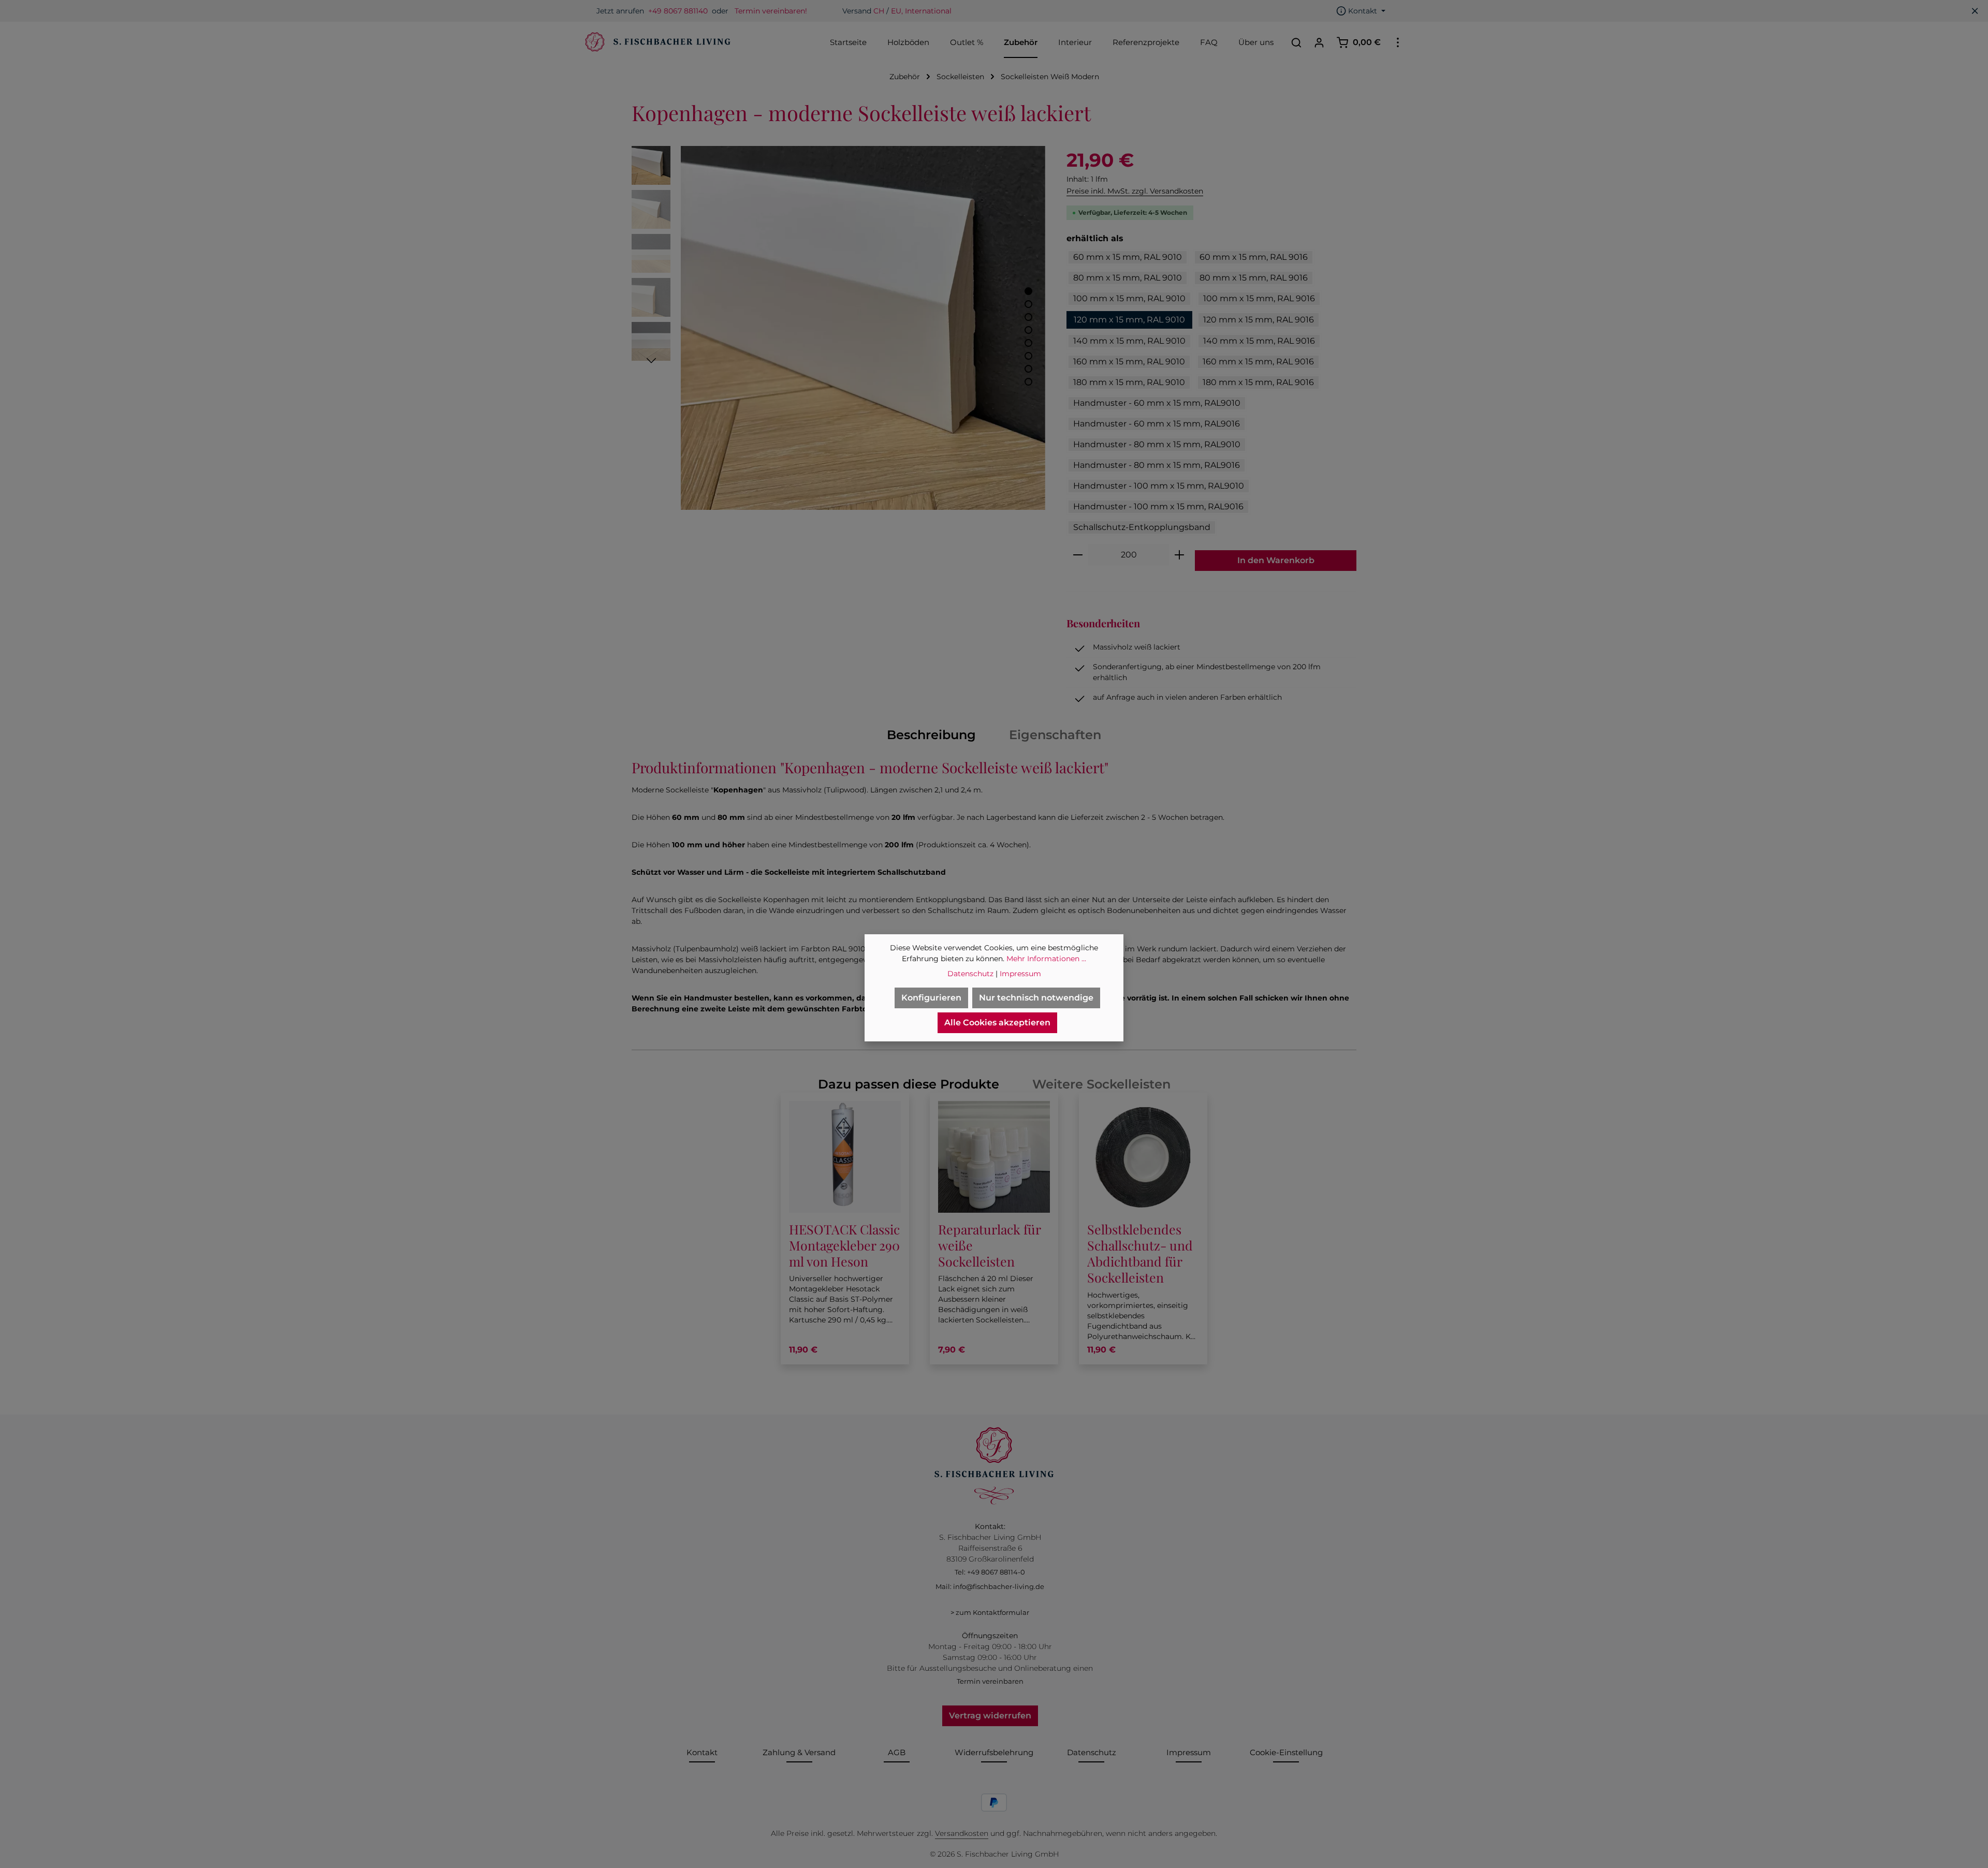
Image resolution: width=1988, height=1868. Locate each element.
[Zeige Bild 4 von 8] (1028, 330)
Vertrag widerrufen (990, 1716)
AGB (897, 1752)
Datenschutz (1092, 1752)
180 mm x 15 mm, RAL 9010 (1129, 382)
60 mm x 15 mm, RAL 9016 (1254, 257)
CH (879, 11)
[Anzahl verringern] (1078, 555)
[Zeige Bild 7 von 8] (1028, 369)
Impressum (1189, 1752)
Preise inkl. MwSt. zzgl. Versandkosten (1135, 191)
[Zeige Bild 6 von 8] (1028, 356)
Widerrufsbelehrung (994, 1752)
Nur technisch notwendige (1036, 998)
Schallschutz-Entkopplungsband (1142, 527)
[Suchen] (1296, 42)
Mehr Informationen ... (1046, 959)
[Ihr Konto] (1319, 42)
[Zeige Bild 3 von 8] (1028, 317)
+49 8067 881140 (678, 11)
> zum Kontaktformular (990, 1612)
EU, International (921, 11)
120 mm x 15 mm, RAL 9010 (1129, 320)
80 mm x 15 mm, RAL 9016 (1254, 278)
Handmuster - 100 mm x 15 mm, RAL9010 (1159, 486)
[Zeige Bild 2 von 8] (1028, 304)
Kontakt (702, 1752)
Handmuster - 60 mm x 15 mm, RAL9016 (1157, 424)
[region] (839, 328)
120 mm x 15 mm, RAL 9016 (1259, 320)
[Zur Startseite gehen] (656, 42)
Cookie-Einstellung (1286, 1752)
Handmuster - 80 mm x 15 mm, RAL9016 (1157, 465)
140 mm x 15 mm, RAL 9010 (1129, 341)
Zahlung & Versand (799, 1752)
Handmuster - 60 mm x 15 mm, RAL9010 (1157, 403)
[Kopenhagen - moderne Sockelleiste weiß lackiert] (863, 328)
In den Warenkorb (1276, 560)
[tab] (931, 735)
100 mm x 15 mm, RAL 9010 (1129, 298)
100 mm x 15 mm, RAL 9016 (1259, 298)
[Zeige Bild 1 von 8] (1028, 291)
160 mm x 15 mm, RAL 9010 (1129, 362)
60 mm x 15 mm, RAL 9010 (1128, 257)
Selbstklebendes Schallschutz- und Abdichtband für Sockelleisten (1140, 1253)
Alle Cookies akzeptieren (997, 1023)
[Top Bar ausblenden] (1975, 11)
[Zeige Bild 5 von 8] (1028, 343)
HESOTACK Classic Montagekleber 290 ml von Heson (844, 1245)
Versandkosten (962, 1833)
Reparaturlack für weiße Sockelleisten (989, 1245)
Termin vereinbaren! (771, 11)
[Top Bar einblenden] (1398, 42)
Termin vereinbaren (990, 1681)
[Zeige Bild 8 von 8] (1028, 382)
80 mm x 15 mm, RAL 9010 (1128, 278)
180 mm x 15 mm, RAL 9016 (1258, 382)
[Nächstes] (651, 361)
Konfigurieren (931, 998)
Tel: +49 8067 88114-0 (990, 1572)
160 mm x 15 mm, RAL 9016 (1258, 362)
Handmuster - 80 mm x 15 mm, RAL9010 (1157, 444)
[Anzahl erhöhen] (1180, 555)
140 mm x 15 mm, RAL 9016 (1259, 341)
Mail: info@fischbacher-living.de (990, 1586)
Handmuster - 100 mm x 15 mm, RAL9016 (1158, 506)
